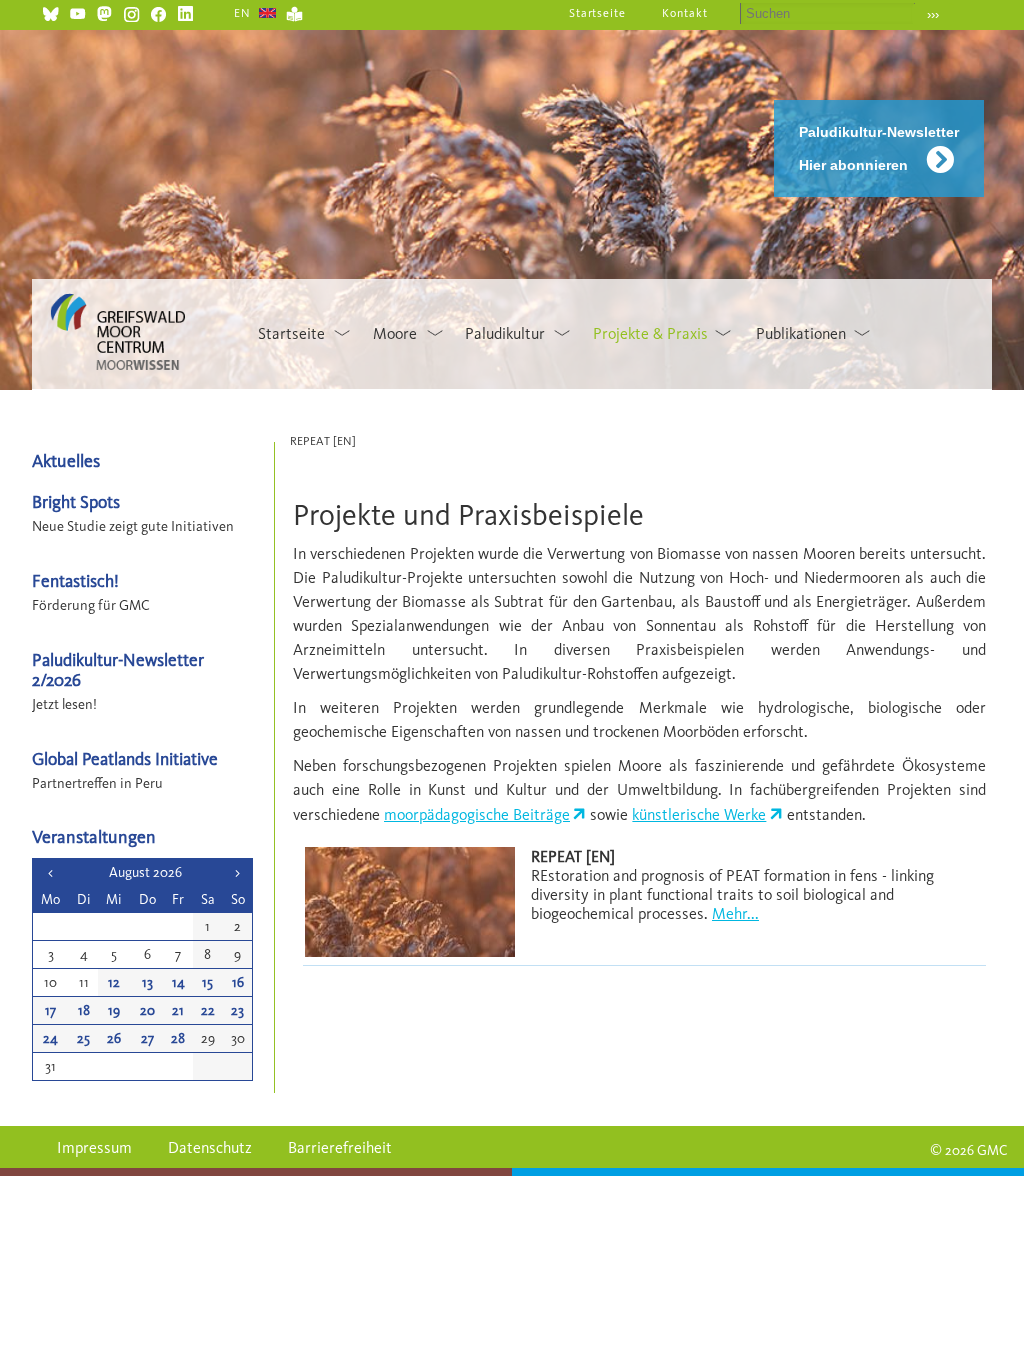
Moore (395, 333)
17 (50, 1010)
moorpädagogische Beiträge (477, 814)
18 (84, 1010)
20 (147, 1010)
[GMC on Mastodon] (104, 11)
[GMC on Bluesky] (50, 11)
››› (933, 14)
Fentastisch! (75, 580)
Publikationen (801, 333)
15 (207, 982)
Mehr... (735, 913)
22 (208, 1010)
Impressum (94, 1147)
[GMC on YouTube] (77, 11)
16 (238, 982)
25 (83, 1038)
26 (114, 1038)
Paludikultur (505, 333)
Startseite (598, 13)
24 (50, 1038)
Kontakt (685, 13)
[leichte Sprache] (294, 11)
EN (242, 13)
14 (178, 982)
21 (178, 1010)
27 (147, 1038)
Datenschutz (210, 1147)
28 (178, 1038)
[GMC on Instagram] (131, 11)
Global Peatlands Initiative (125, 758)
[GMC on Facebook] (158, 11)
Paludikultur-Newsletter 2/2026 (118, 669)
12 (114, 982)
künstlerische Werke (699, 814)
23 (237, 1010)
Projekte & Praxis (650, 333)
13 (147, 982)
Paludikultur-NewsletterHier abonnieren (879, 148)
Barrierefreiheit (340, 1147)
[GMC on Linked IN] (185, 11)
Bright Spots (76, 501)
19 (114, 1010)
